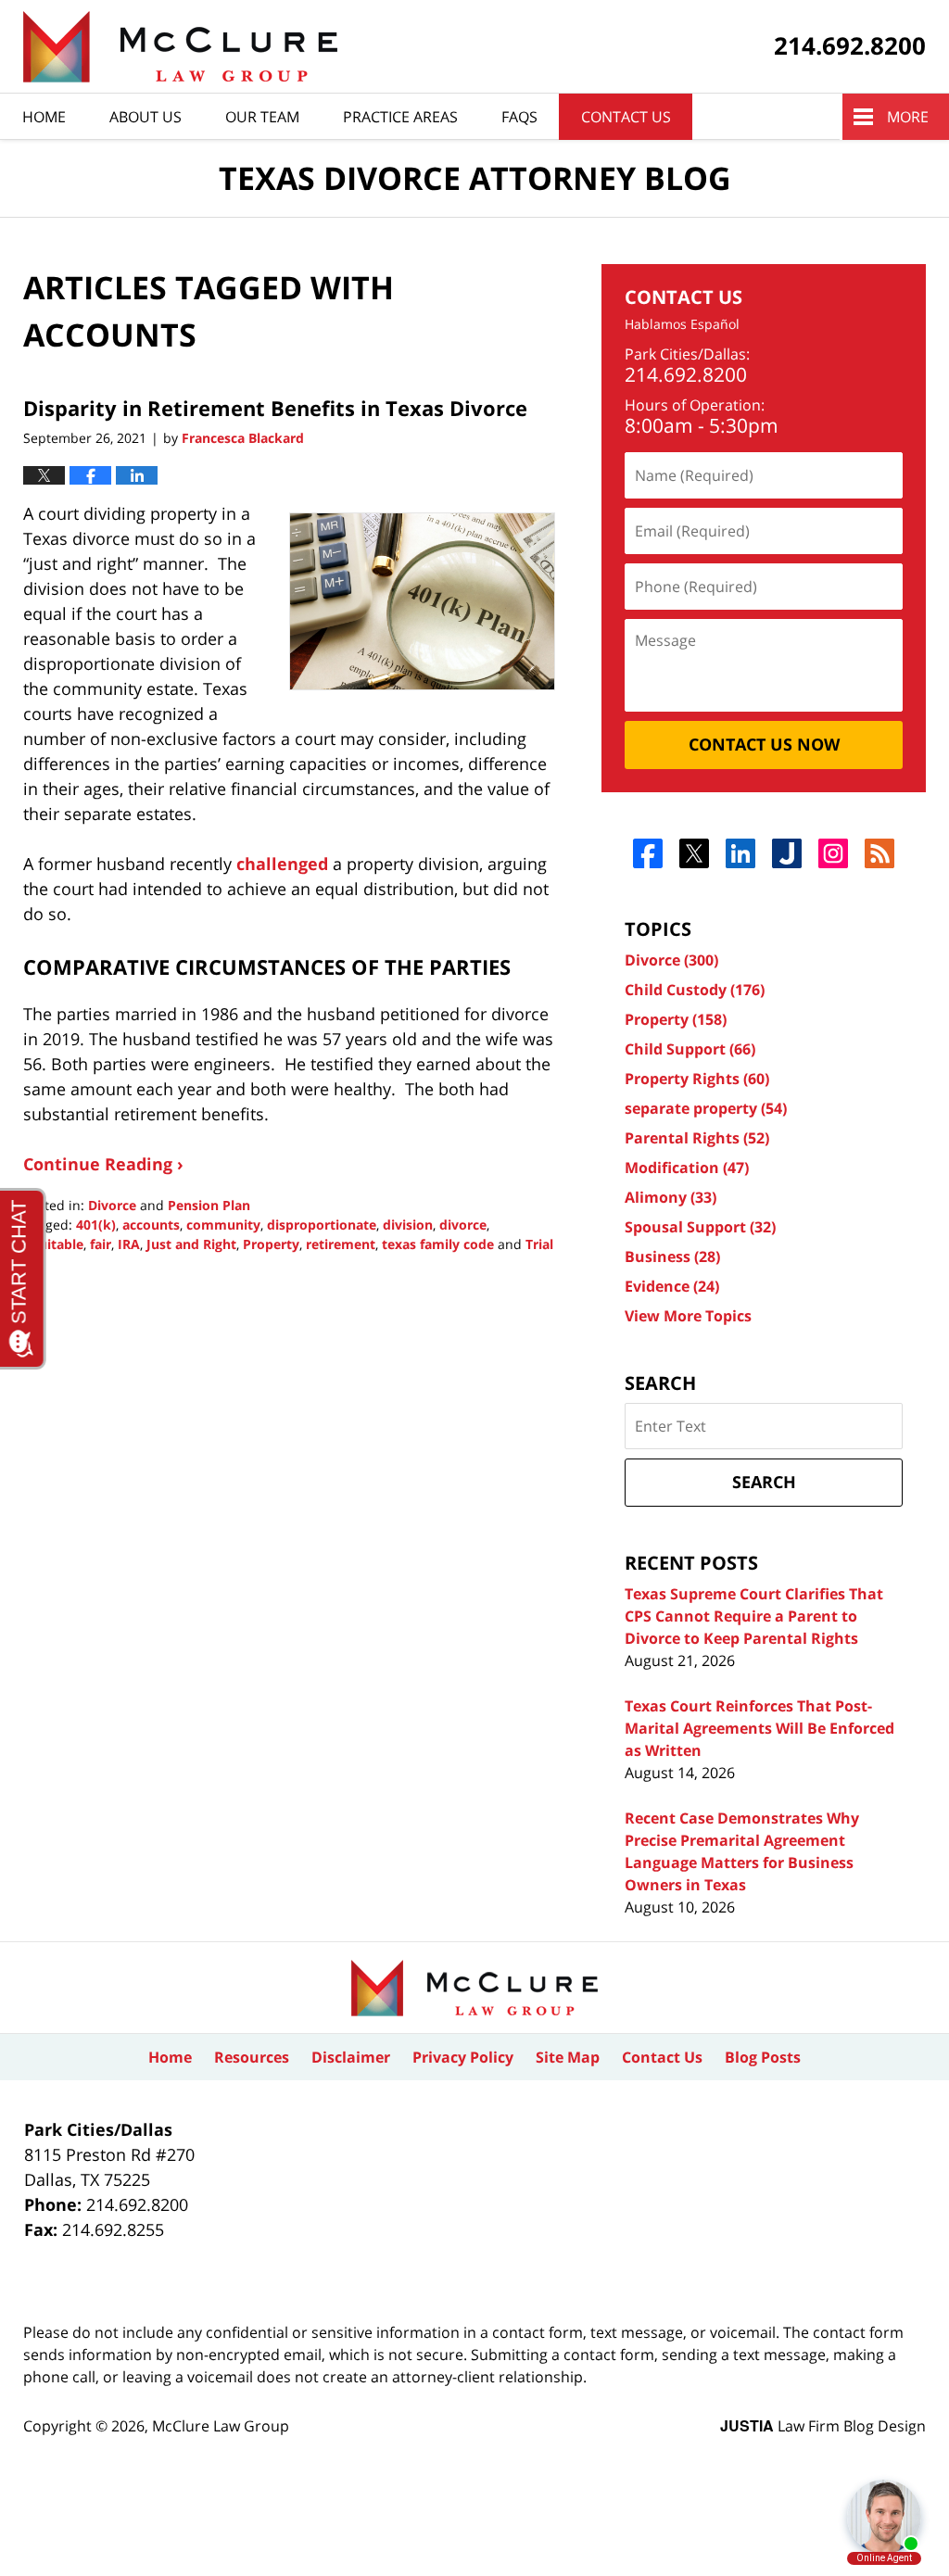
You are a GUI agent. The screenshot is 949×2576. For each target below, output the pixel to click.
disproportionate (322, 1225)
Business (672, 1256)
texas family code (438, 1244)
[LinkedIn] (741, 853)
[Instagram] (834, 853)
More (908, 117)
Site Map (568, 2057)
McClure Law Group (221, 2426)
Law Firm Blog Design (823, 2426)
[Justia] (787, 853)
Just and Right (191, 1244)
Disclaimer (351, 2057)
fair (101, 1244)
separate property (706, 1108)
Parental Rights (697, 1138)
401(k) (96, 1225)
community (223, 1225)
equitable (53, 1244)
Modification (687, 1168)
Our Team (262, 117)
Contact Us (626, 117)
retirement (341, 1244)
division (408, 1225)
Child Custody (695, 990)
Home (44, 117)
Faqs (519, 117)
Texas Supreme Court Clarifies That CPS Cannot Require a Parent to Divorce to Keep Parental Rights (754, 1616)
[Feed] (880, 853)
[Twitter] (695, 853)
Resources (252, 2057)
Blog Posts (763, 2057)
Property (271, 1244)
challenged (282, 864)
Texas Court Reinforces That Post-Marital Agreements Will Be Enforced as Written (759, 1728)
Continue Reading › (103, 1164)
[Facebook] (648, 853)
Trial (539, 1244)
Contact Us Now (764, 744)
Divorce (112, 1205)
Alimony (671, 1197)
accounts (151, 1225)
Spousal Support (700, 1227)
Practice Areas (400, 117)
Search (764, 1482)
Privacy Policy (463, 2057)
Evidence (672, 1286)
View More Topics (688, 1316)
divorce (463, 1225)
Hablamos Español (682, 325)
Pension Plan (209, 1205)
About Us (146, 117)
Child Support (690, 1049)
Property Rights (697, 1079)
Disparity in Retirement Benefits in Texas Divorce (275, 408)
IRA (129, 1244)
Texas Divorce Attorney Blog (180, 47)
